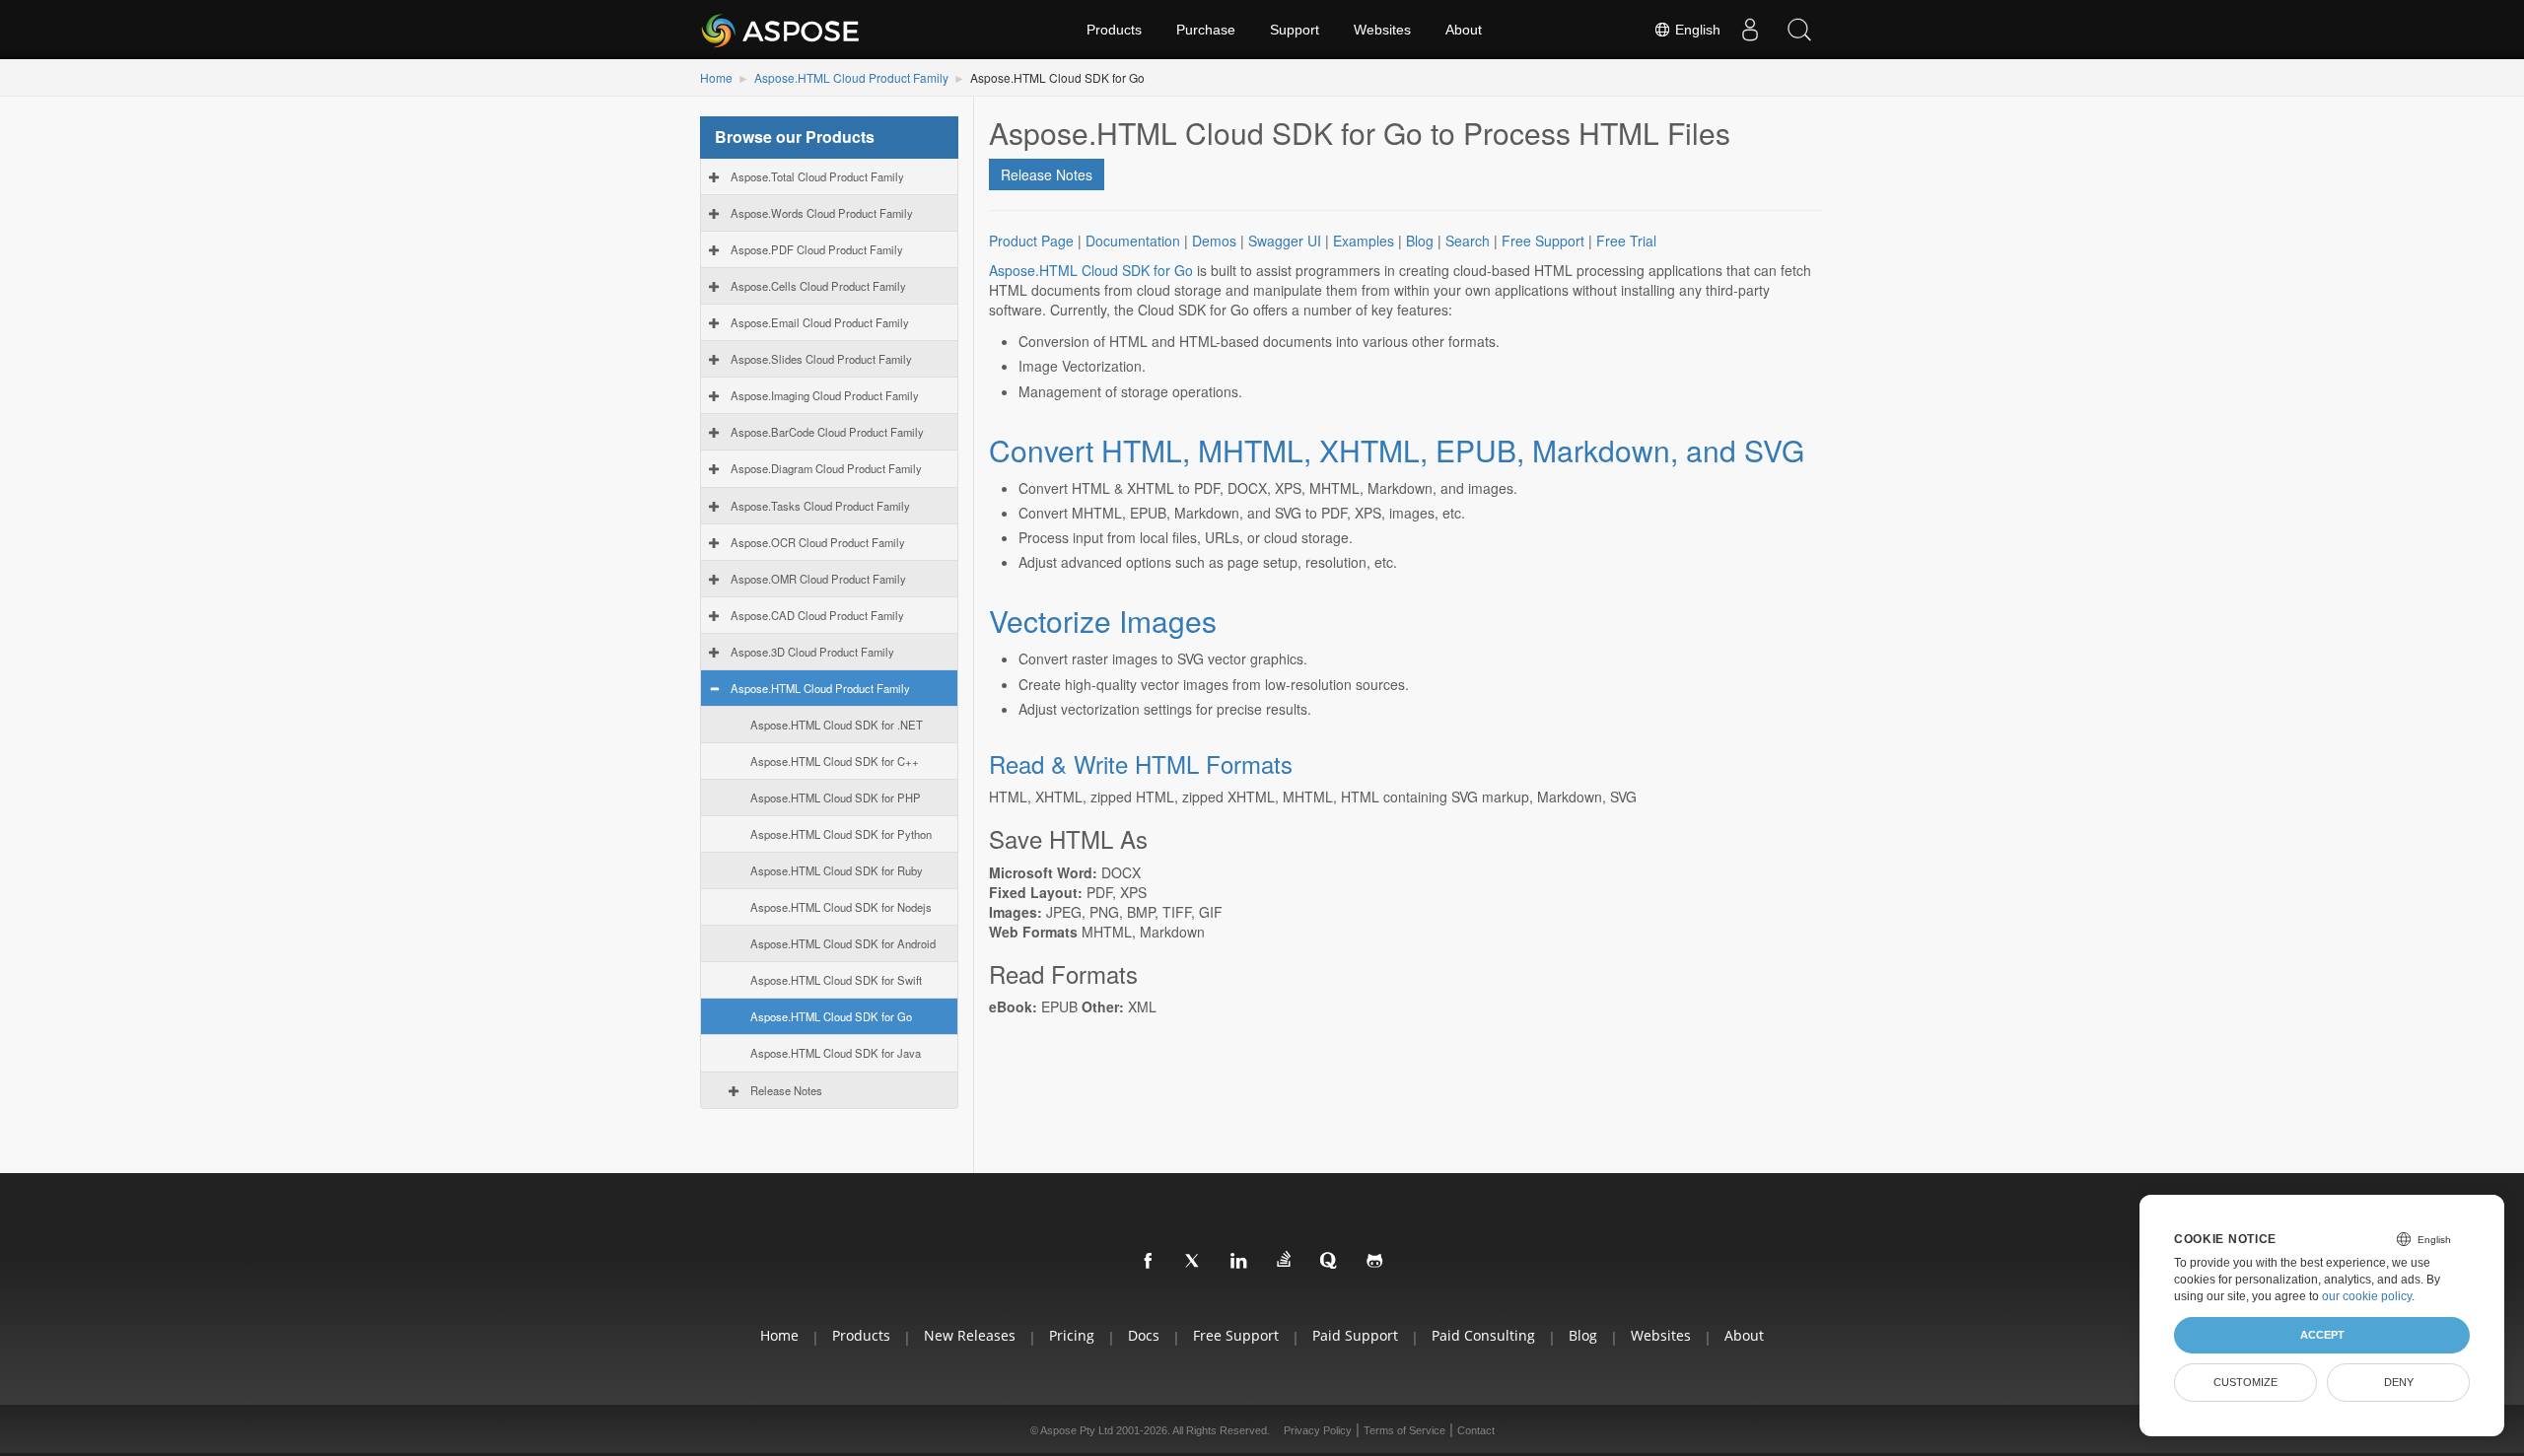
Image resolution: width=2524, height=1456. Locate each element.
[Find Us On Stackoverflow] (1285, 1260)
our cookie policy (2367, 1296)
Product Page (1031, 241)
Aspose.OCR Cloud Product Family (818, 542)
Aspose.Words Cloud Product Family (822, 213)
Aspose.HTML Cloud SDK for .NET (837, 725)
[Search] (1799, 30)
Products (1114, 30)
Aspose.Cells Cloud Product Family (818, 286)
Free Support (1543, 241)
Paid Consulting (1483, 1335)
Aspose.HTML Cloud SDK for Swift (836, 980)
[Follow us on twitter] (1194, 1262)
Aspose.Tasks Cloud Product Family (820, 506)
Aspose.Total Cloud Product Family (817, 176)
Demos (1214, 241)
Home (716, 77)
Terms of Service (1404, 1430)
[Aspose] (781, 30)
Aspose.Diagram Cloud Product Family (826, 468)
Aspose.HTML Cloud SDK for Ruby (837, 870)
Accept (2322, 1335)
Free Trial (1626, 241)
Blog (1420, 241)
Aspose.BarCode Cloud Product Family (827, 432)
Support (1295, 30)
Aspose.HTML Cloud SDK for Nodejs (841, 907)
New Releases (970, 1335)
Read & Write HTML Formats (1141, 763)
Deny (2399, 1382)
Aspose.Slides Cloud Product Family (821, 359)
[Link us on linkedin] (1239, 1262)
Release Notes (786, 1090)
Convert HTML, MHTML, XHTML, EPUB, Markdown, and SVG (1397, 450)
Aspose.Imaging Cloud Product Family (825, 395)
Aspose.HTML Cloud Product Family (851, 77)
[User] (1750, 30)
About (1464, 30)
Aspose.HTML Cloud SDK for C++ (835, 761)
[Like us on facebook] (1149, 1262)
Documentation (1133, 241)
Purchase (1206, 30)
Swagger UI (1285, 241)
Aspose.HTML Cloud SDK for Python (841, 834)
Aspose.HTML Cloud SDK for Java (836, 1053)
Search (1468, 241)
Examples (1364, 241)
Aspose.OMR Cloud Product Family (818, 579)
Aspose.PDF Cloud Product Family (817, 249)
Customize (2245, 1382)
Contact (1476, 1430)
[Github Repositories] (1375, 1262)
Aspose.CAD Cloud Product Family (817, 615)
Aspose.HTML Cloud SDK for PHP (836, 797)
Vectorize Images (1103, 621)
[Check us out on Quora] (1330, 1262)
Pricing (1072, 1335)
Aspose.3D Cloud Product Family (812, 652)
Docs (1144, 1335)
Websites (1382, 30)
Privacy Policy (1318, 1430)
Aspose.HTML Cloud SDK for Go (831, 1016)
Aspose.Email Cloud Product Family (820, 322)
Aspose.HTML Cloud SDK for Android (843, 943)
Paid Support (1355, 1335)
